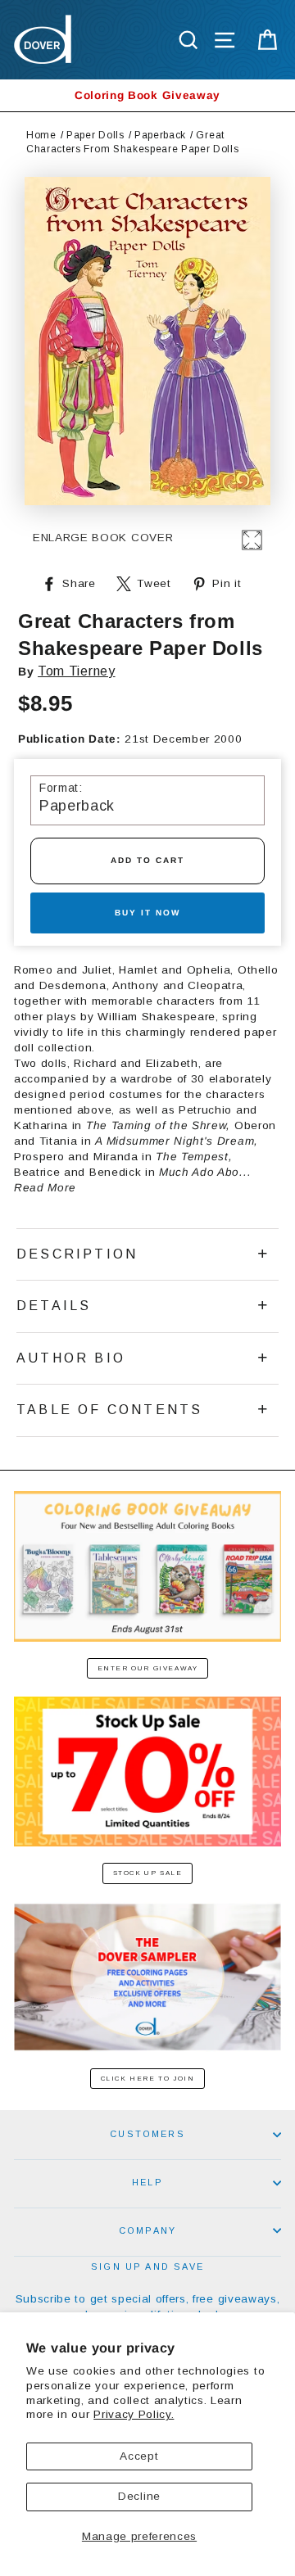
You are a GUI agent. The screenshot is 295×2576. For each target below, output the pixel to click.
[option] (147, 95)
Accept (139, 2456)
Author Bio (71, 1358)
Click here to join (148, 2079)
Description (77, 1254)
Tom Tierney (76, 671)
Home (41, 135)
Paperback (160, 135)
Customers (147, 2134)
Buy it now (147, 913)
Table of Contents (109, 1410)
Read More (45, 1188)
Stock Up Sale (148, 1873)
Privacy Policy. (134, 2414)
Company (147, 2230)
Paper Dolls (95, 135)
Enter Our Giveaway (148, 1668)
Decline (139, 2496)
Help (147, 2182)
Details (54, 1306)
